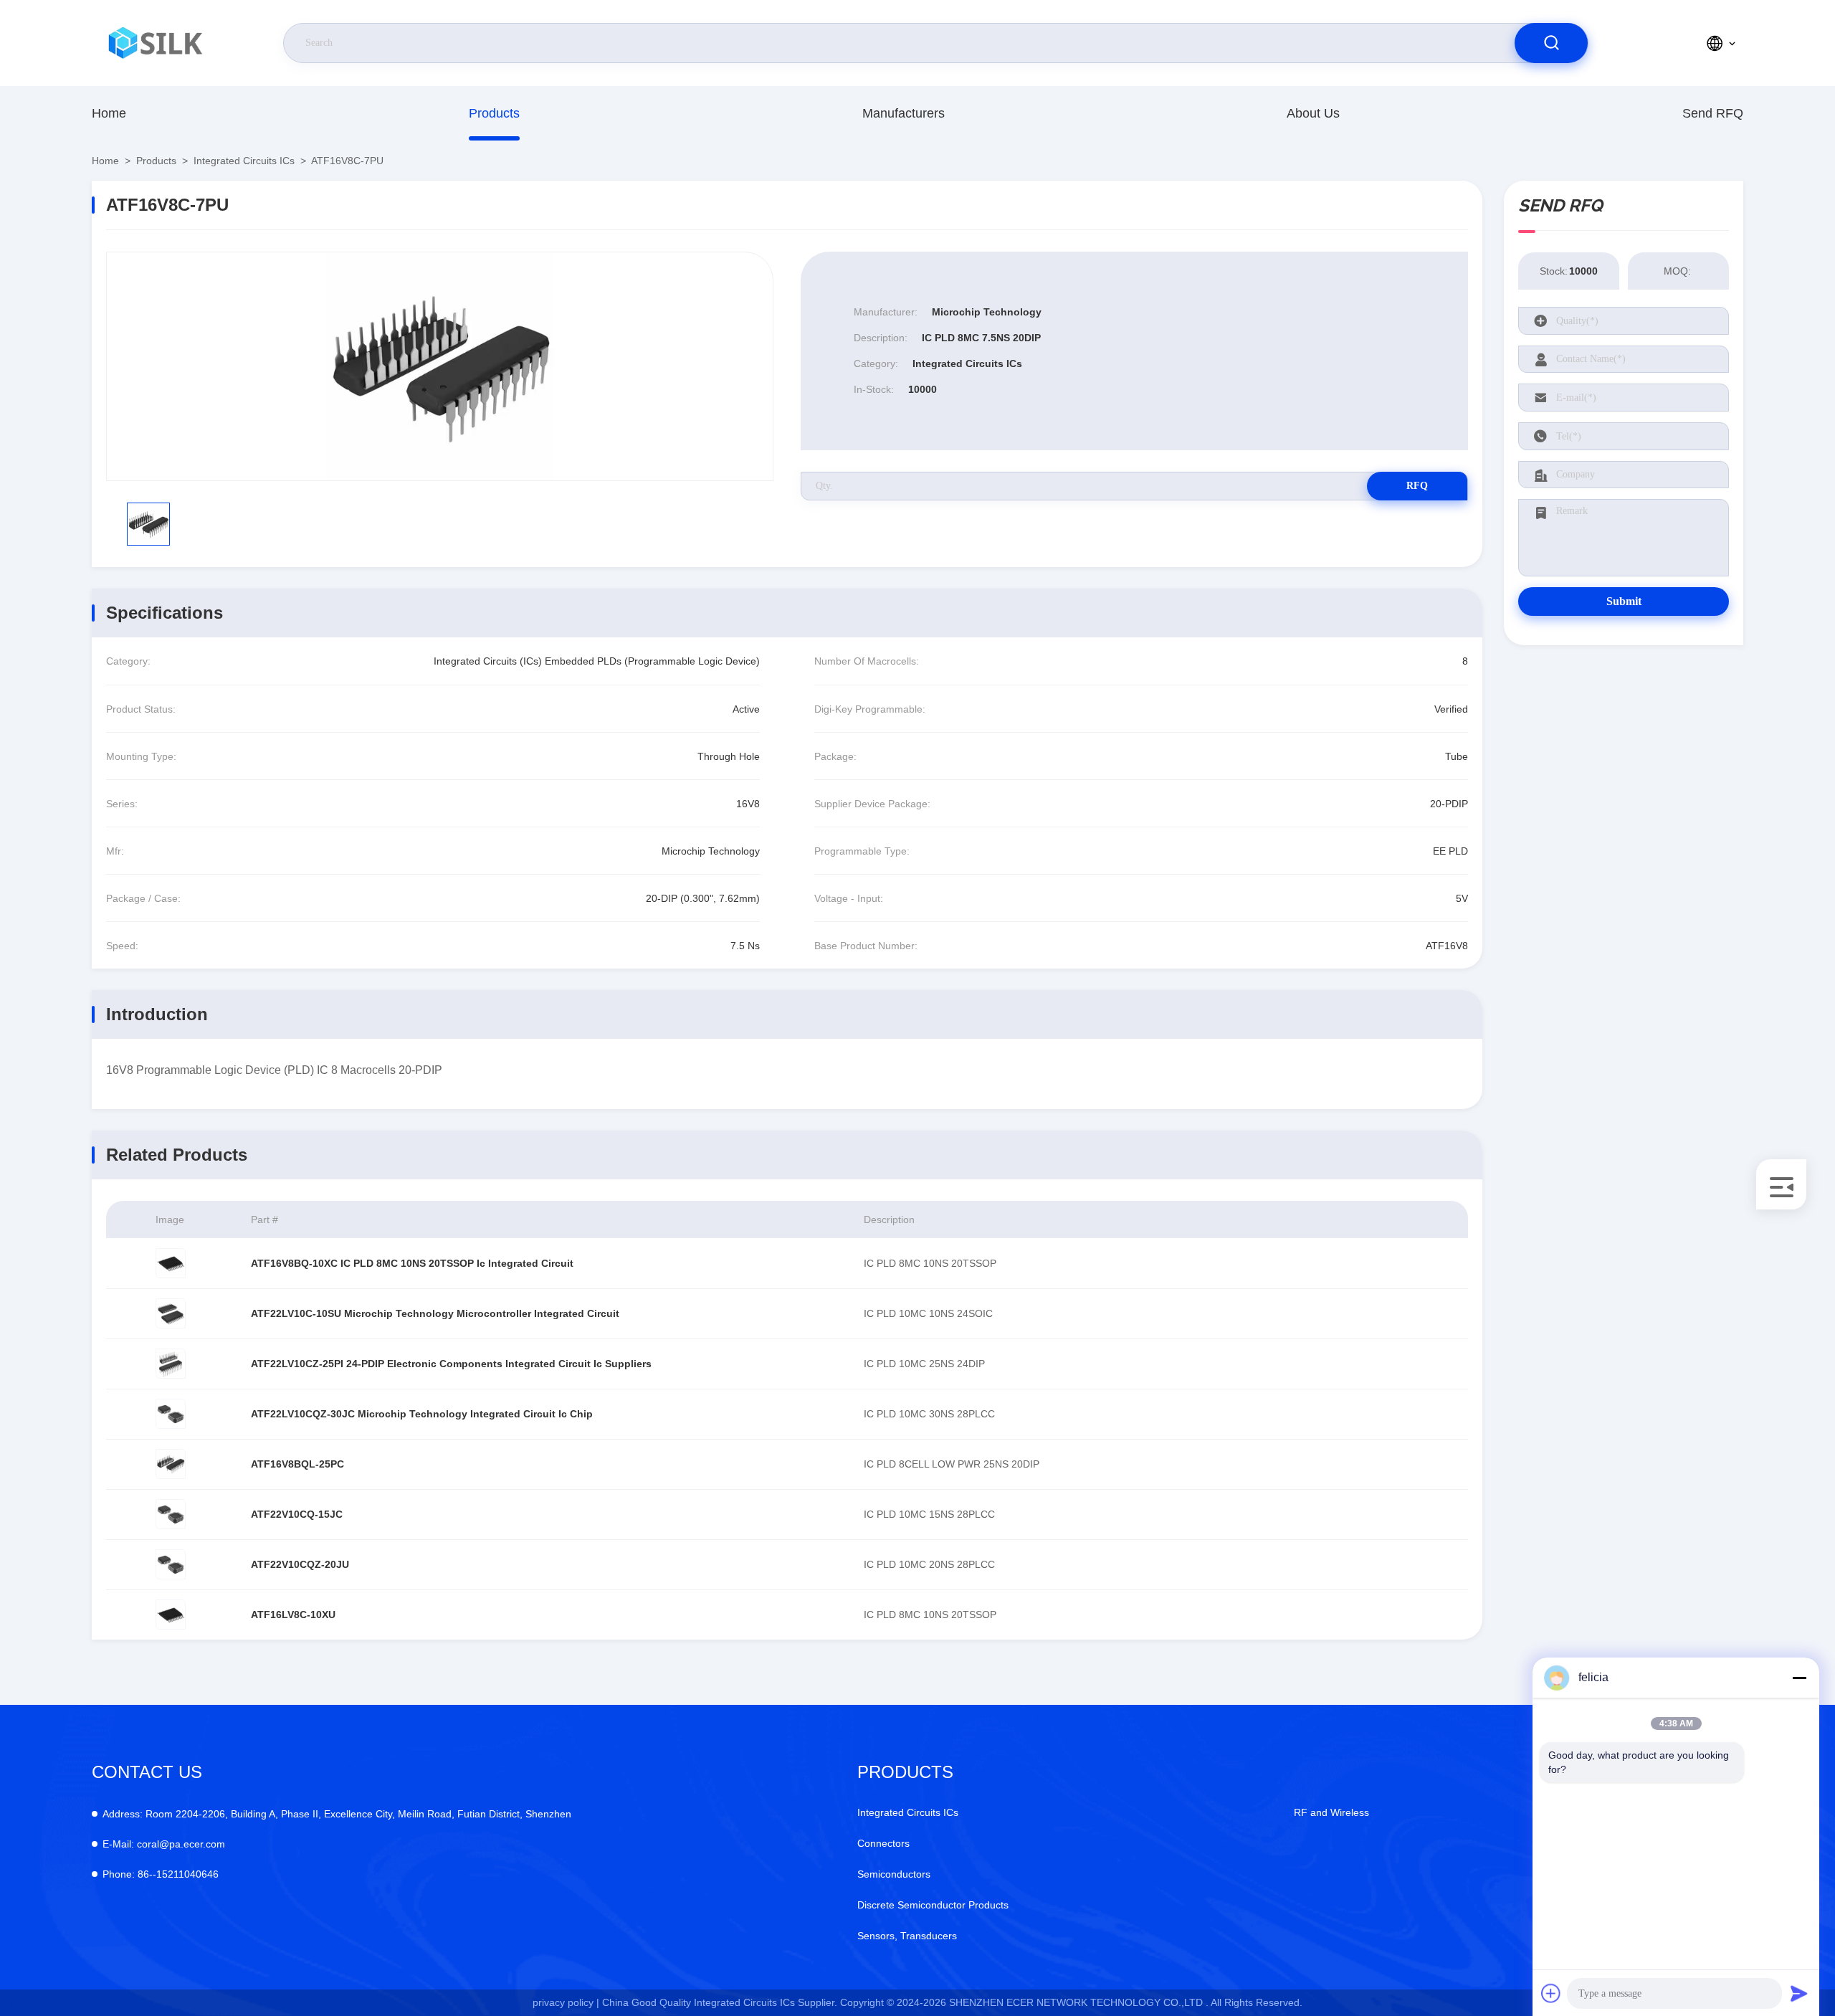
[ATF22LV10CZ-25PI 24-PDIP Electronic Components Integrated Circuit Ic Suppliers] (171, 1364)
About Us (1313, 113)
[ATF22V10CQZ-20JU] (171, 1564)
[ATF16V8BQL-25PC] (171, 1464)
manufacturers (904, 113)
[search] (1551, 43)
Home (109, 113)
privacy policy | (566, 2002)
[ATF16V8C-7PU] (440, 366)
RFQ (1417, 486)
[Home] (157, 43)
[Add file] (1551, 1993)
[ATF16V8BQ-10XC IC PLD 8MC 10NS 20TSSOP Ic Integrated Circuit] (171, 1263)
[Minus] (1799, 1678)
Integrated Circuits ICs (244, 161)
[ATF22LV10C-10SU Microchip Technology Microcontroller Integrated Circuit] (171, 1313)
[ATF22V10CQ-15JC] (171, 1514)
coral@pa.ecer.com (164, 1844)
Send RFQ (1713, 113)
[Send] (1799, 1993)
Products (494, 113)
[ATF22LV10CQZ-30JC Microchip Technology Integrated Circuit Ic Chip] (171, 1414)
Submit (1624, 601)
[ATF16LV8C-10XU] (171, 1615)
